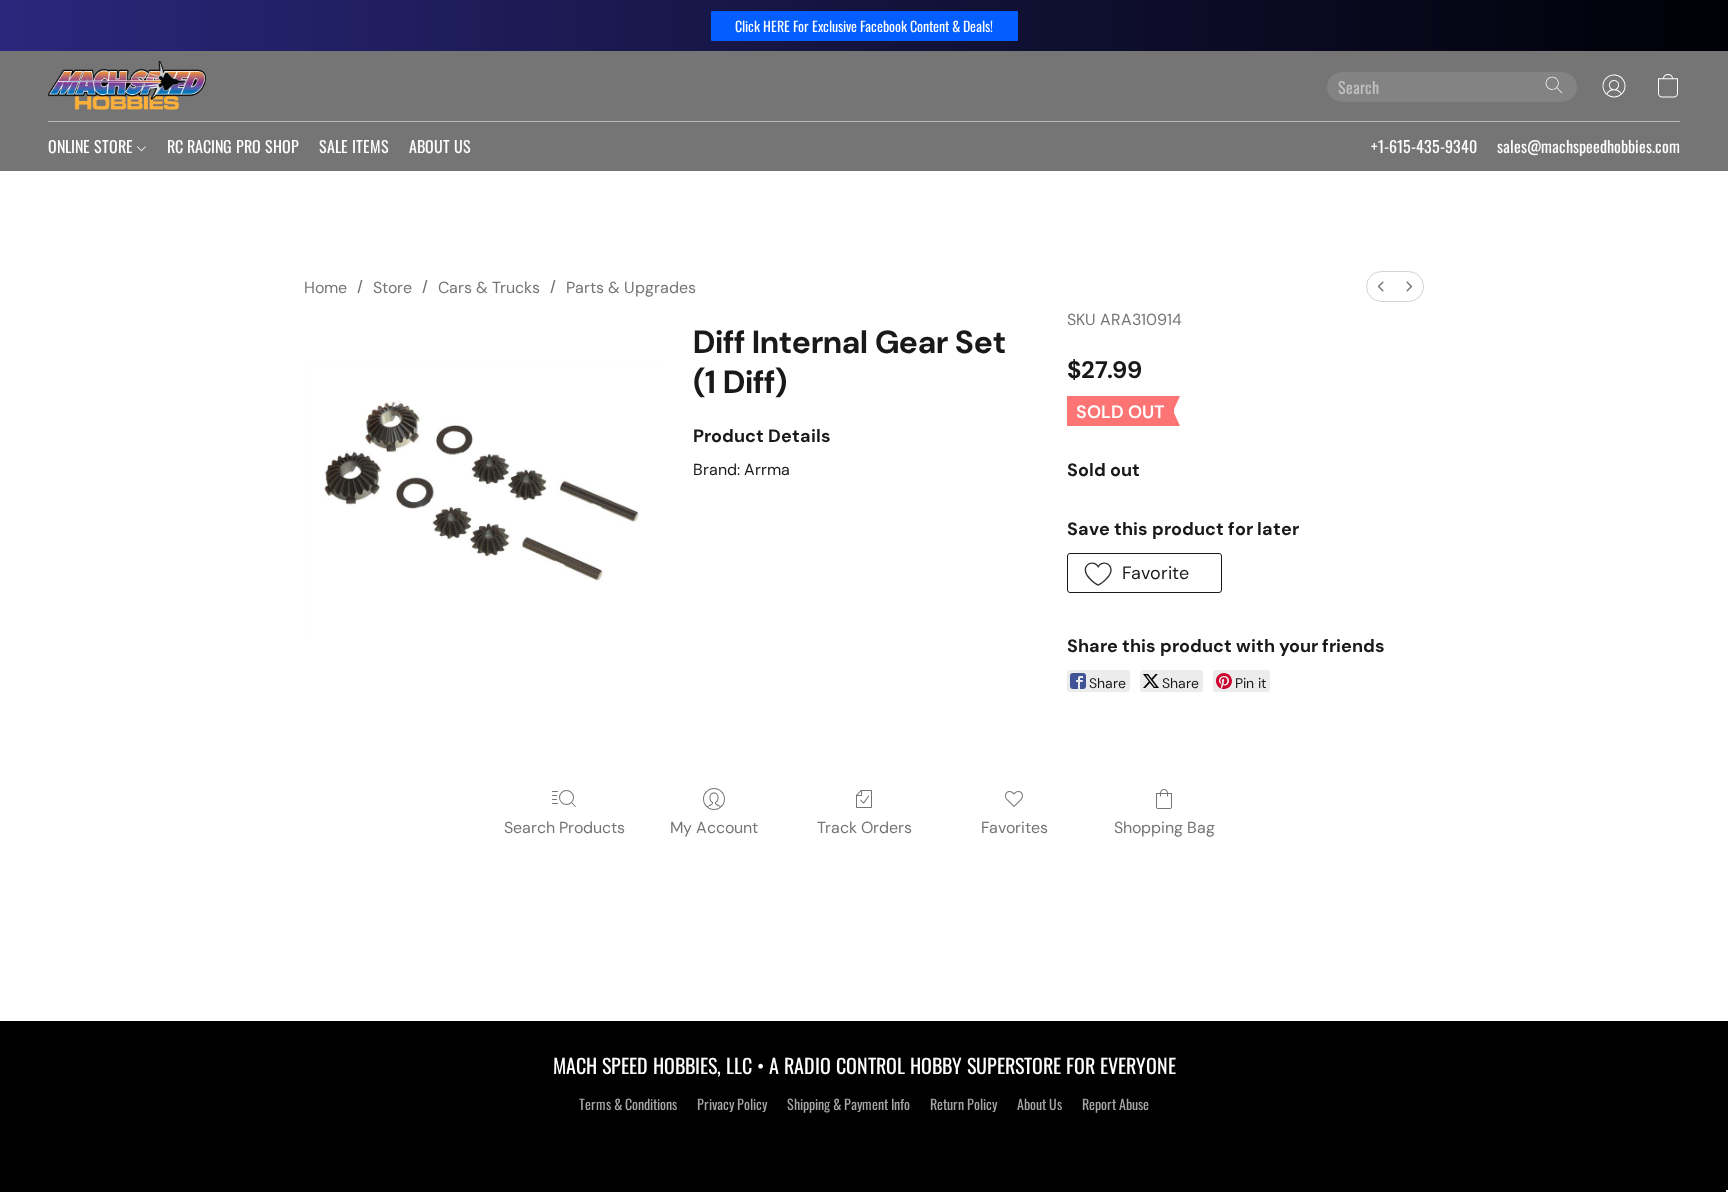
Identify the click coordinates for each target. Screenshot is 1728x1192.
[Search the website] (1554, 85)
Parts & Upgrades (631, 287)
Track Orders (864, 827)
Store (392, 287)
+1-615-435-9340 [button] (1424, 146)
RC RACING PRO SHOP (233, 146)
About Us (1039, 1104)
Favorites (1014, 827)
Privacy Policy (732, 1104)
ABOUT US (440, 146)
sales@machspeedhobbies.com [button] (1588, 146)
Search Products (564, 827)
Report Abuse (1115, 1104)
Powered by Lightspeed (864, 1139)
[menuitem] (1381, 286)
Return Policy (963, 1104)
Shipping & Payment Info (848, 1104)
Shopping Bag (1164, 827)
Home (325, 287)
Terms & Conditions (628, 1104)
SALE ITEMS (354, 146)
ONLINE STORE (92, 146)
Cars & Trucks (489, 287)
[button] (864, 26)
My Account (714, 827)
